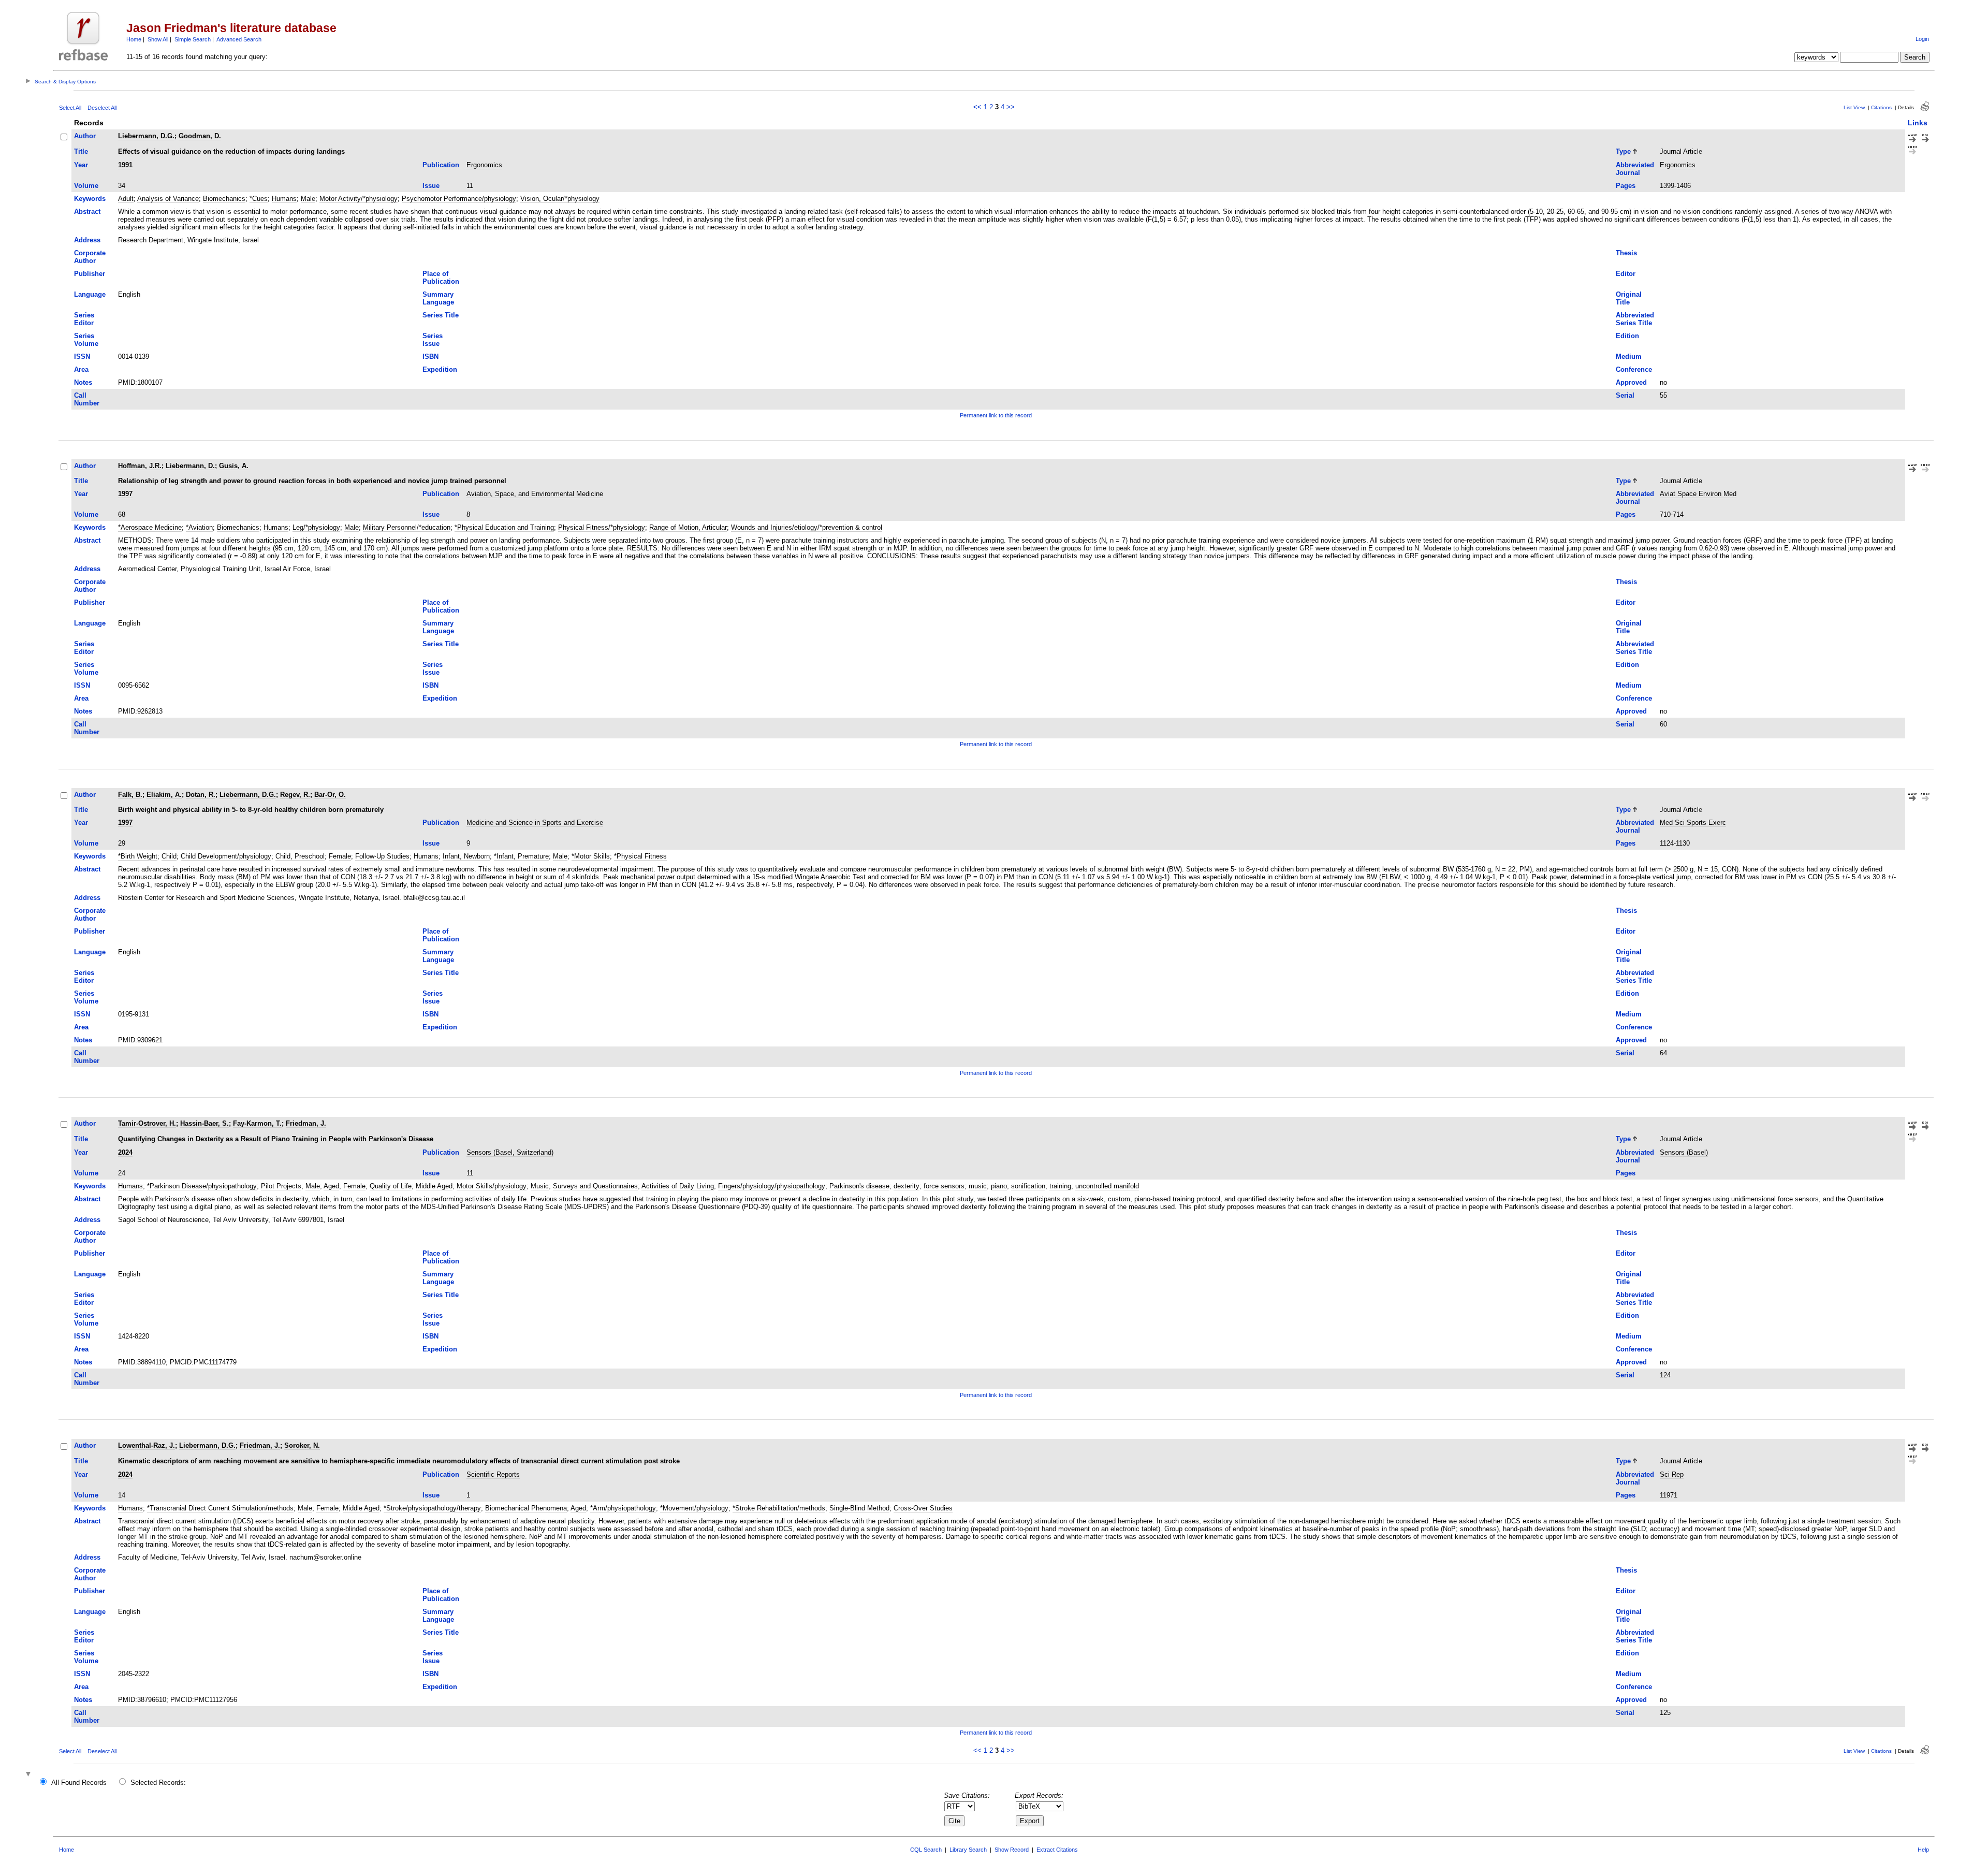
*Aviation (199, 527)
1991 (125, 165)
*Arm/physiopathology (623, 1508)
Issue (431, 186)
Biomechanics (224, 199)
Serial (1625, 395)
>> (1011, 107)
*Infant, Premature (521, 856)
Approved (1631, 382)
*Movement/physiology (694, 1508)
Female (340, 856)
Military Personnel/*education (407, 527)
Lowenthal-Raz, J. (147, 1445)
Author (85, 136)
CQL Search (926, 1850)
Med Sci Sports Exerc (1693, 823)
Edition (1627, 336)
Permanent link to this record (996, 415)
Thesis (1626, 253)
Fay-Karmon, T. (257, 1123)
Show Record (1012, 1850)
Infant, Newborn (466, 856)
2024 (125, 1152)
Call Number (87, 399)
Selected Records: (158, 1783)
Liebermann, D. (190, 466)
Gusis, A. (234, 466)
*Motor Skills (591, 856)
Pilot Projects (281, 1186)
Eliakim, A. (164, 795)
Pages (1626, 186)
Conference (1634, 369)
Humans (284, 199)
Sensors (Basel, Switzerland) (510, 1152)
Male (308, 199)
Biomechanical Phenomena (526, 1508)
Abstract (87, 212)
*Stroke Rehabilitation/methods (779, 1508)
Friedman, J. (306, 1123)
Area (81, 369)
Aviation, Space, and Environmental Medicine (535, 494)
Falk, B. (130, 795)
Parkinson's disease (859, 1186)
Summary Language (438, 298)
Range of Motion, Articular (688, 527)
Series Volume (86, 340)
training (1060, 1186)
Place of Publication (441, 278)
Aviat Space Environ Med (1698, 494)
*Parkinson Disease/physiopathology (202, 1186)
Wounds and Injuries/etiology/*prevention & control (807, 527)
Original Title (1629, 298)
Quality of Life (391, 1186)
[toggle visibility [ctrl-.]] (30, 1775)
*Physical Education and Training (504, 527)
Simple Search (193, 39)
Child (169, 856)
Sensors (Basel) (1684, 1152)
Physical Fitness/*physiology (602, 527)
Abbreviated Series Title (1635, 319)
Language (90, 294)
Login (1922, 39)
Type (1623, 151)
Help (1923, 1850)
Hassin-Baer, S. (204, 1123)
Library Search (968, 1850)
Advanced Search (239, 39)
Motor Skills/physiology (492, 1186)
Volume (86, 186)
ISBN (430, 357)
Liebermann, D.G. (146, 136)
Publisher (90, 274)
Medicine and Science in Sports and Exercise (535, 823)
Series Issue (433, 340)
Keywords (90, 199)
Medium (1629, 357)
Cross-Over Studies (923, 1508)
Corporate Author (90, 257)
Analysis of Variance (168, 199)
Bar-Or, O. (330, 795)
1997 (125, 494)
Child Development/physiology (226, 856)
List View (1854, 107)
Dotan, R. (201, 795)
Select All (70, 108)
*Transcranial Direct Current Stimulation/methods (220, 1508)
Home (134, 39)
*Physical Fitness (640, 856)
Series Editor (84, 319)
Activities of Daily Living (678, 1186)
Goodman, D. (200, 136)
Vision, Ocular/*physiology (560, 199)
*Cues (259, 199)
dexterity (907, 1186)
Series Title (441, 315)
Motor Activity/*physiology (359, 199)
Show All (158, 39)
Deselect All (102, 108)
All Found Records (79, 1783)
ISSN (82, 357)
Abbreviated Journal (1635, 169)
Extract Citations (1057, 1850)
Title (81, 151)
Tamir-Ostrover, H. (147, 1123)
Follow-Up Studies (382, 856)
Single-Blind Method (859, 1508)
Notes (83, 382)
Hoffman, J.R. (140, 466)
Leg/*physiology (316, 527)
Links (1918, 123)
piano (999, 1186)
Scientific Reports (493, 1474)
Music (540, 1186)
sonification (1028, 1186)
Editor (1626, 274)
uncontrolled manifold (1107, 1186)
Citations (1881, 107)
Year (81, 165)
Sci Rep (1672, 1474)
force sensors (944, 1186)
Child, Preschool (300, 856)
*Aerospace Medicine (150, 527)
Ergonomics (484, 165)
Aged (331, 1186)
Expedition (440, 369)
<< (977, 107)
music (978, 1186)
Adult (126, 199)
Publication (441, 165)
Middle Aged (434, 1186)
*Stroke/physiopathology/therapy (432, 1508)
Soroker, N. (302, 1445)
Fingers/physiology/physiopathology (772, 1186)
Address (87, 240)
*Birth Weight (138, 856)
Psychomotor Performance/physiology (459, 199)
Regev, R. (295, 795)
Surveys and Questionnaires (595, 1186)
